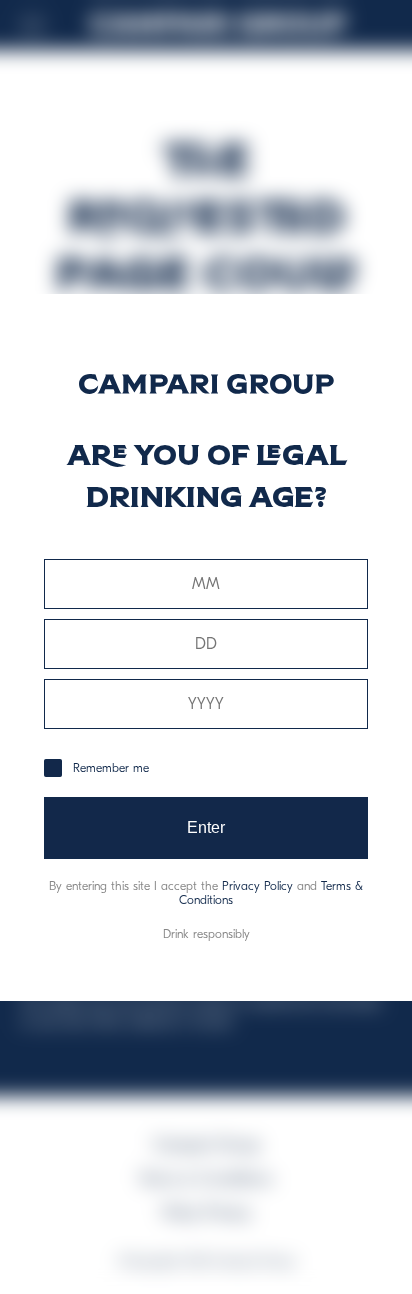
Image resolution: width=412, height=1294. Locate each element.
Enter (206, 827)
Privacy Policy (257, 886)
